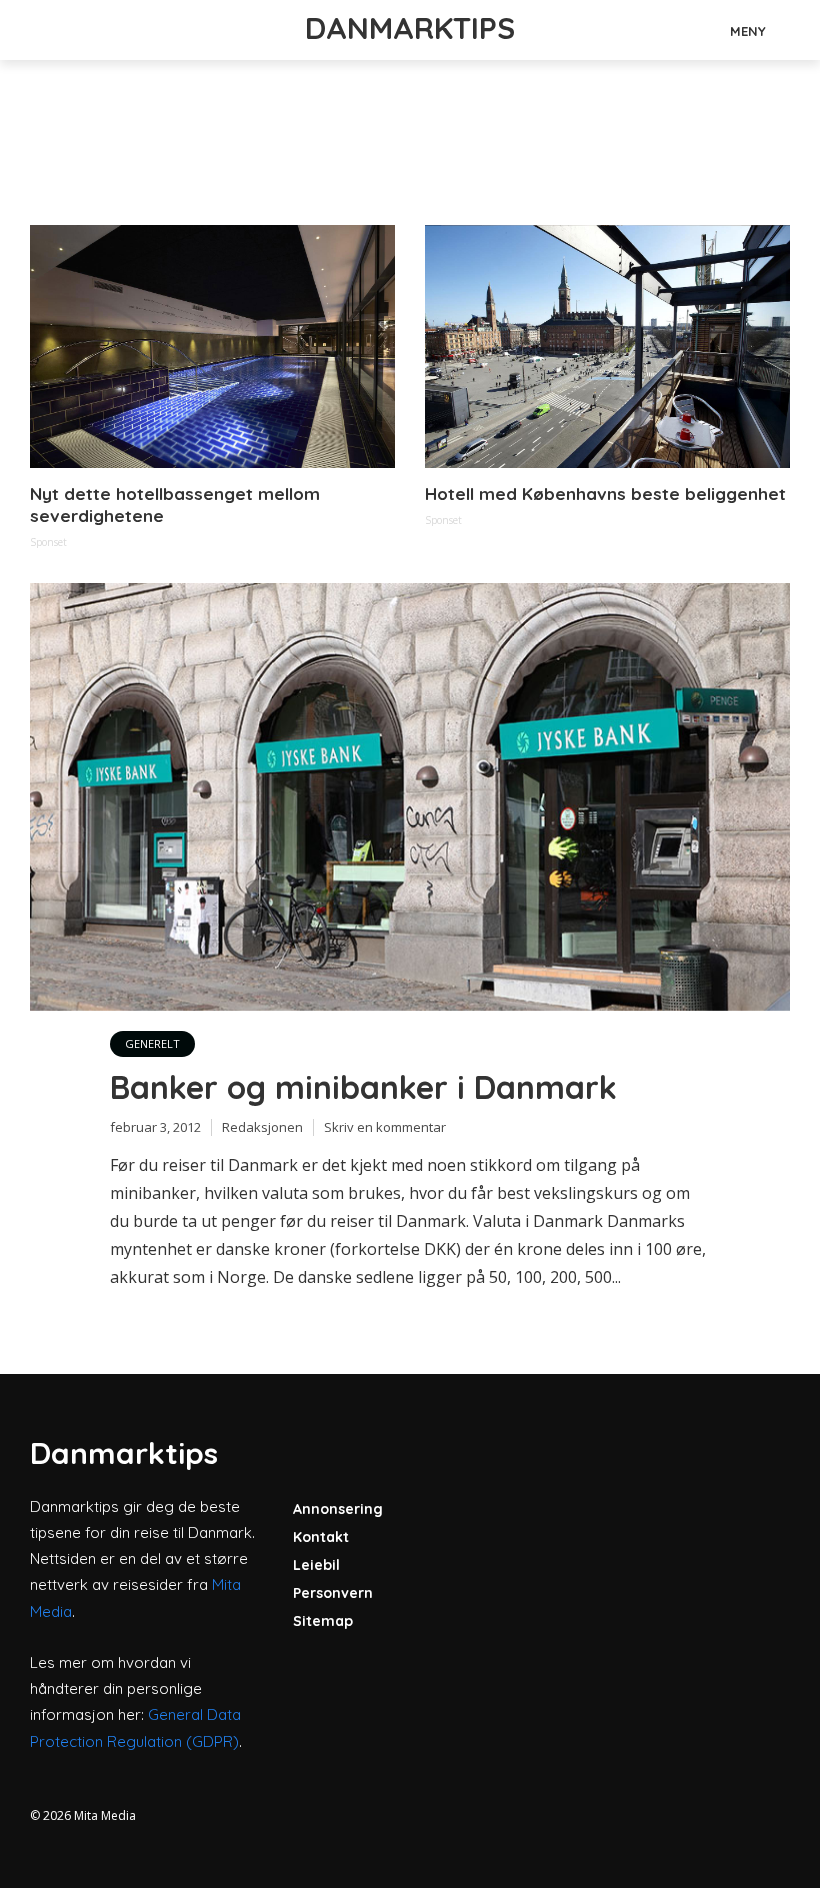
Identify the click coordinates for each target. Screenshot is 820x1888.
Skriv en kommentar (385, 1127)
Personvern (333, 1593)
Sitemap (323, 1621)
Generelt (152, 1043)
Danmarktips (410, 28)
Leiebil (316, 1565)
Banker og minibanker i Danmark (363, 1087)
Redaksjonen (262, 1127)
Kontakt (321, 1537)
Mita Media (105, 1815)
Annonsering (338, 1509)
